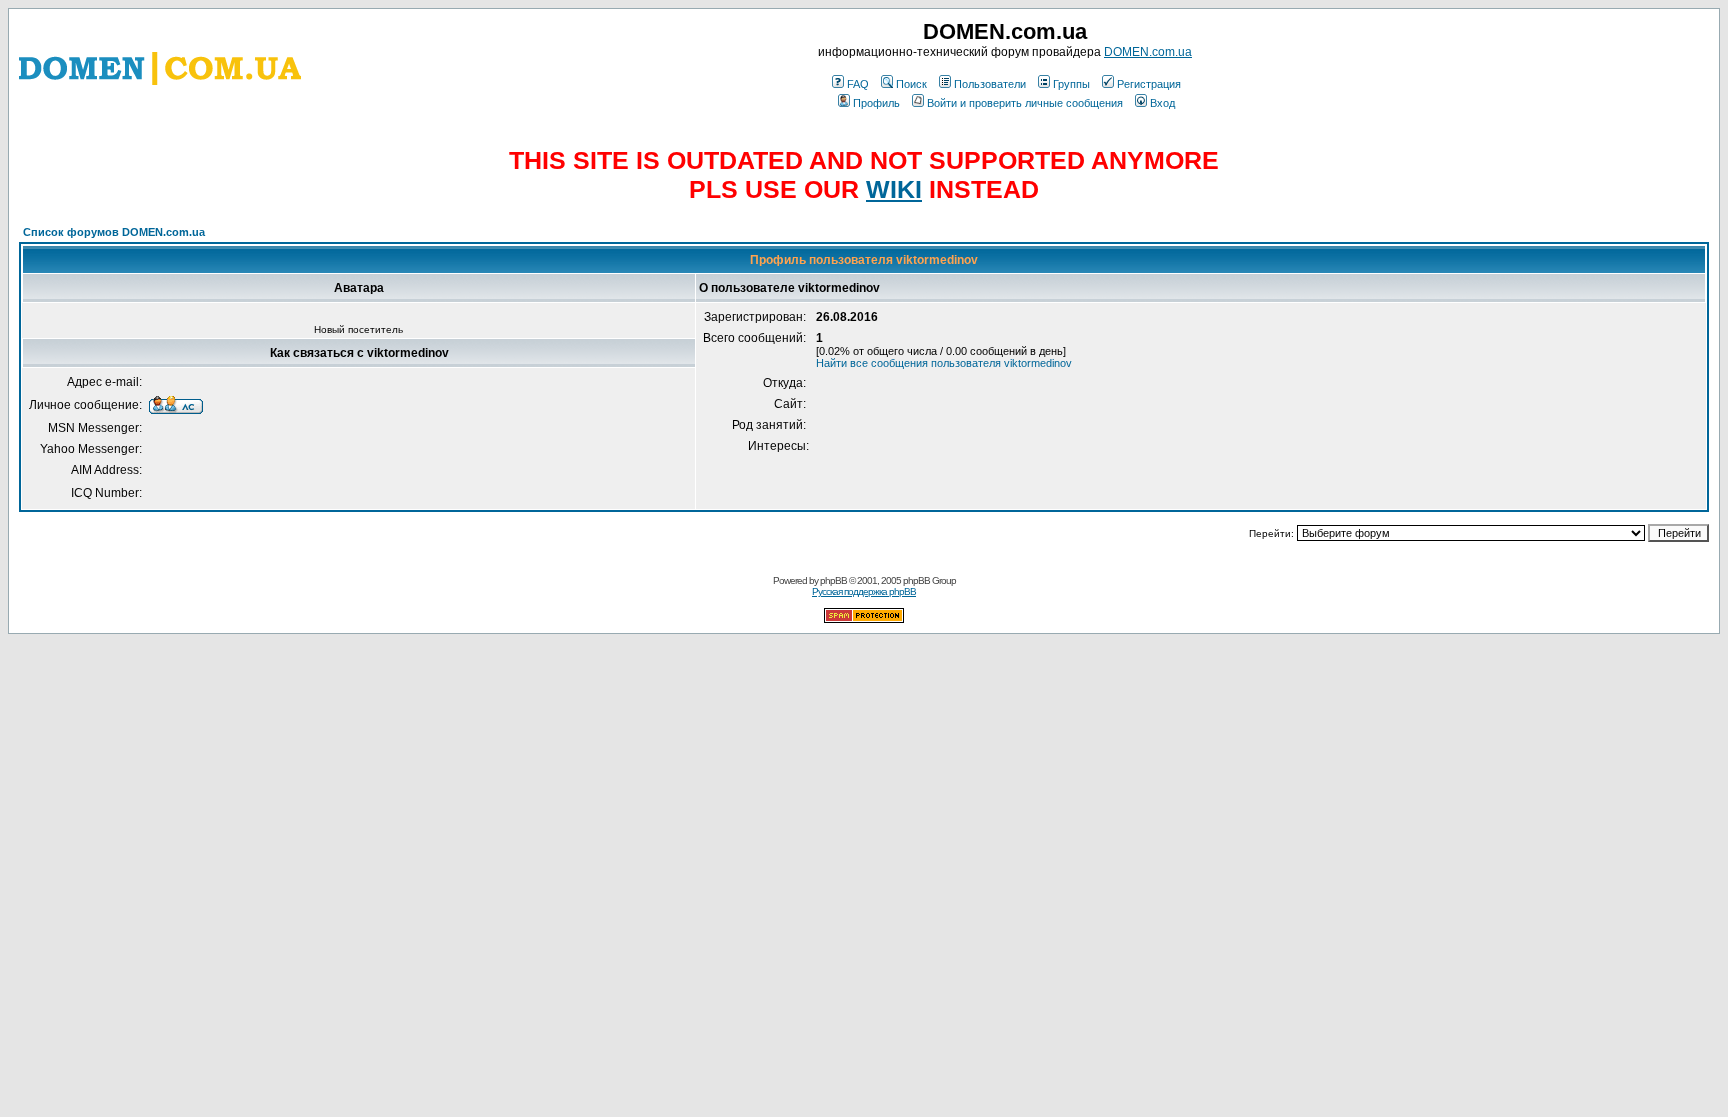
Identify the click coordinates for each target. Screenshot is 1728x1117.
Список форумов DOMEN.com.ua (114, 232)
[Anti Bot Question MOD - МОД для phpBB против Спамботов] (864, 619)
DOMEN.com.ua (1148, 52)
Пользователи (990, 84)
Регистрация (1149, 84)
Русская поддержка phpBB (864, 591)
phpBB (833, 580)
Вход (1162, 103)
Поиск (911, 84)
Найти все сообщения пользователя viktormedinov (944, 363)
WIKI (894, 189)
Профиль (876, 103)
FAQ (858, 84)
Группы (1071, 84)
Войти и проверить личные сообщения (1025, 103)
